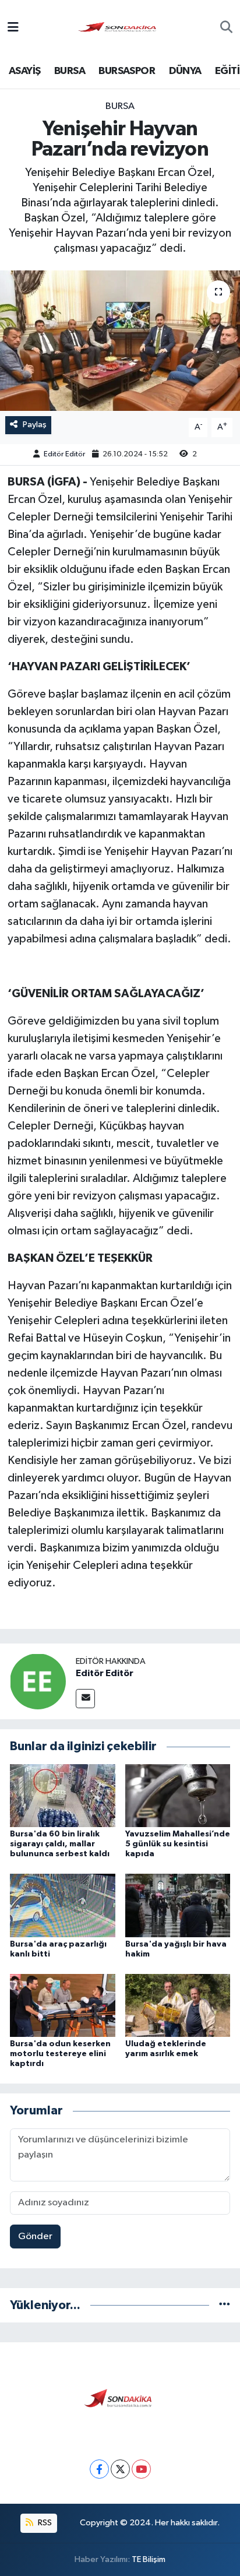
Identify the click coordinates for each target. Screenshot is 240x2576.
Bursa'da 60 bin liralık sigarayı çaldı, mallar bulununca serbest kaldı (60, 1844)
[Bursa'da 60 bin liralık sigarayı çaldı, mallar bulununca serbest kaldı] (63, 1795)
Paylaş (35, 425)
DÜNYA (185, 71)
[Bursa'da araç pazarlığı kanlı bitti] (63, 1905)
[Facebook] (99, 2469)
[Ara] (226, 29)
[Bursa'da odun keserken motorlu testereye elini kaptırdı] (63, 2005)
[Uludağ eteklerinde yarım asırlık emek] (178, 2005)
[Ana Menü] (13, 28)
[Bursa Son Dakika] (119, 28)
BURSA (70, 71)
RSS (44, 2523)
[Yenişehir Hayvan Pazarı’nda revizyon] (120, 341)
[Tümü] (225, 2305)
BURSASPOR (127, 71)
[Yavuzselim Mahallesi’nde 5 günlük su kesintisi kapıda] (178, 1795)
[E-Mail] (85, 1699)
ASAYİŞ (24, 71)
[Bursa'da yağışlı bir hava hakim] (178, 1905)
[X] (120, 2469)
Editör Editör (64, 454)
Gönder (35, 2237)
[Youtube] (141, 2469)
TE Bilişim (149, 2559)
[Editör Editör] (38, 1681)
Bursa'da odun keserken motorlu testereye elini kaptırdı (60, 2054)
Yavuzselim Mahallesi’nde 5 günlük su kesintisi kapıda (178, 1844)
